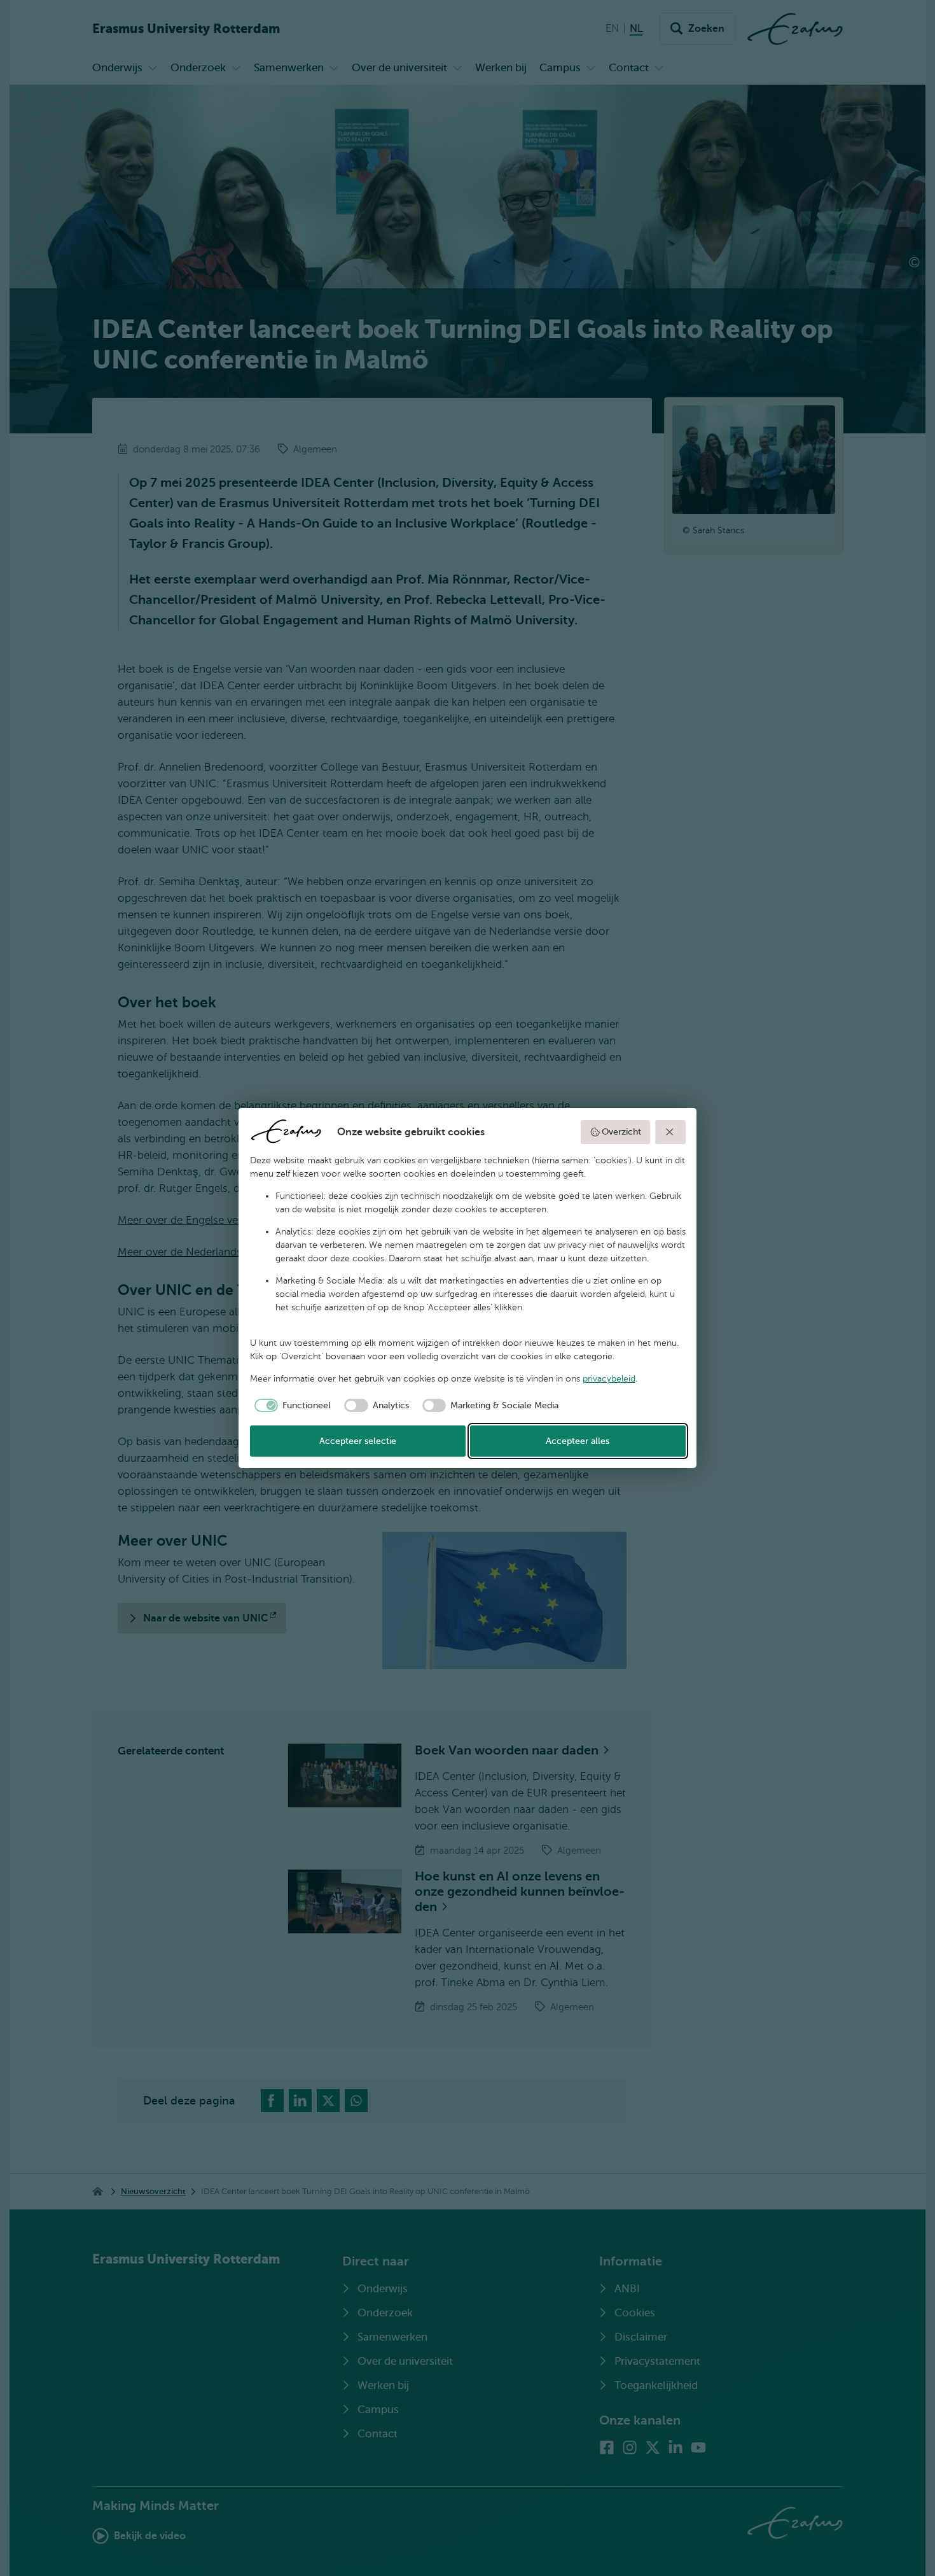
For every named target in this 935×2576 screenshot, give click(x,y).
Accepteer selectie (358, 1441)
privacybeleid (609, 1379)
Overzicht (621, 1132)
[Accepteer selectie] (670, 1132)
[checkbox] (291, 1406)
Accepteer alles (578, 1441)
